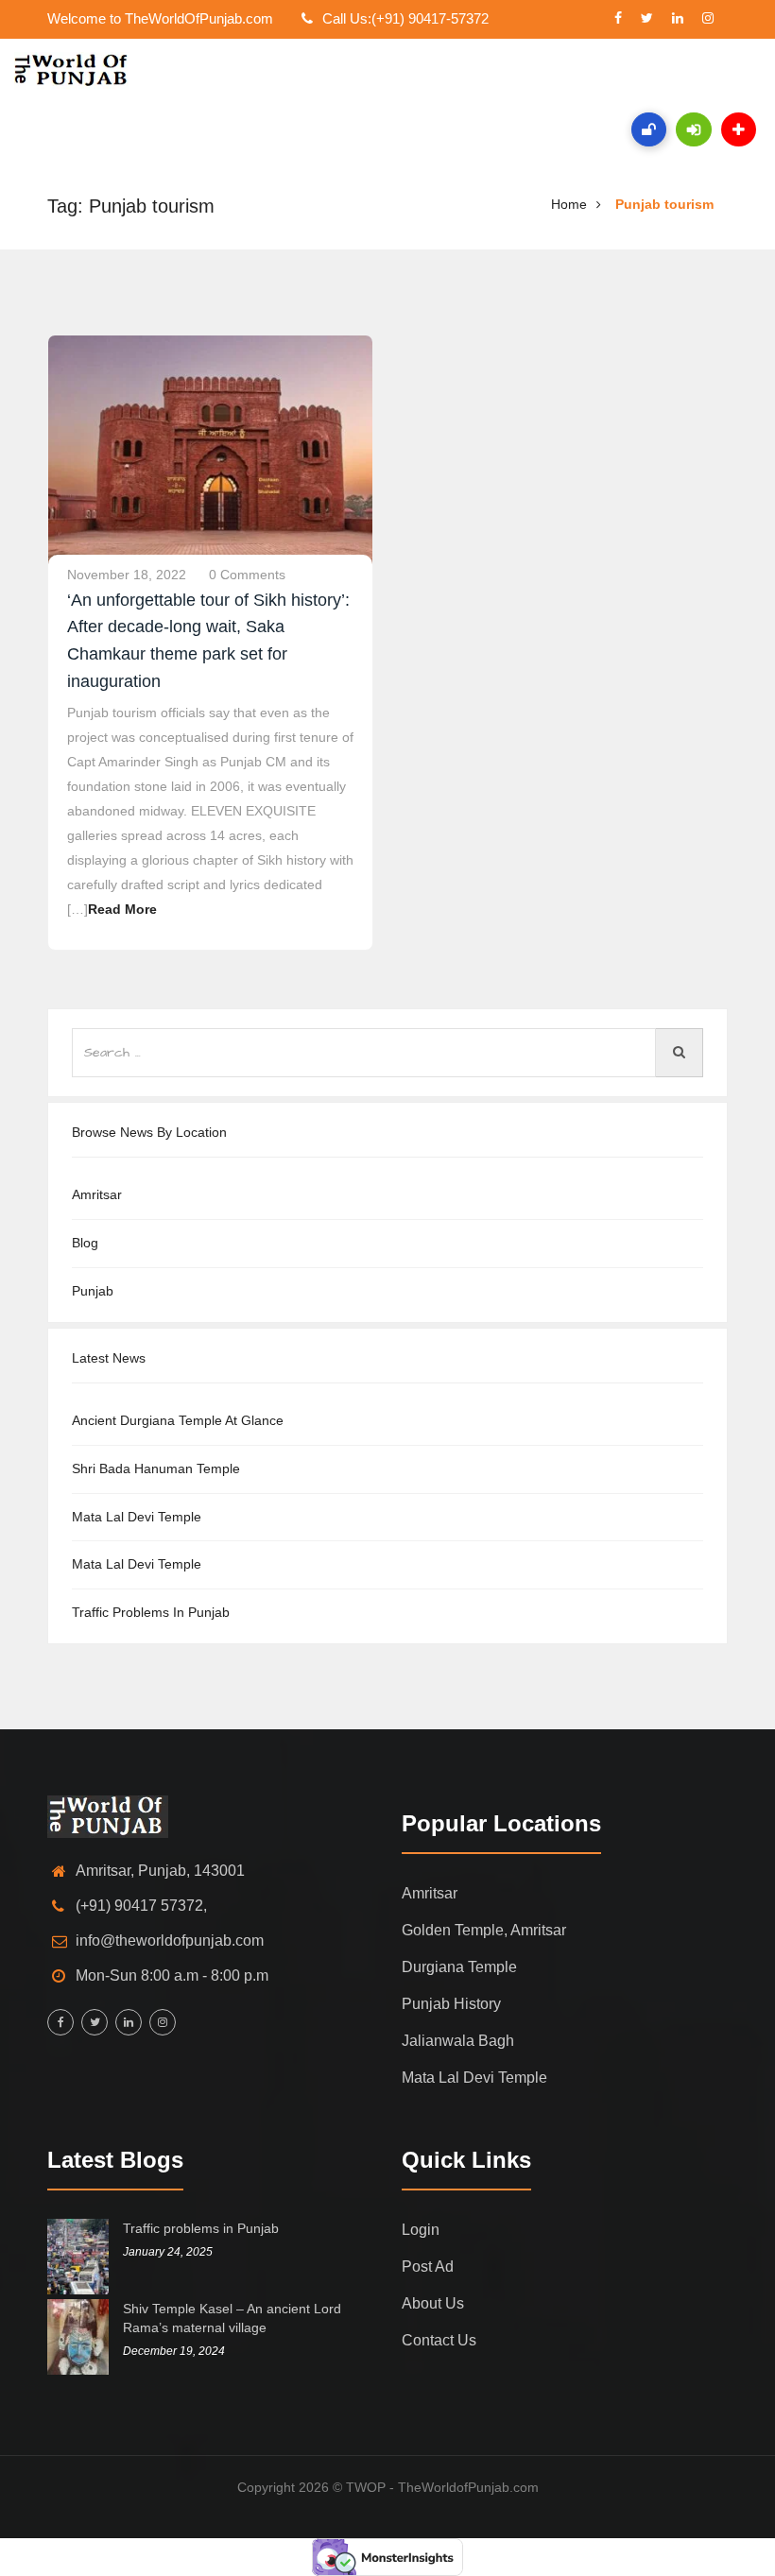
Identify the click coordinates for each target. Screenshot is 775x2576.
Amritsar (97, 1194)
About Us (433, 2303)
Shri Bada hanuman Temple (156, 1468)
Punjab (93, 1291)
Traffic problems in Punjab (151, 1612)
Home (569, 204)
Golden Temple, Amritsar (484, 1930)
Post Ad (428, 2267)
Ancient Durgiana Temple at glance (178, 1420)
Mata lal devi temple (137, 1517)
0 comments (247, 575)
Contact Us (439, 2340)
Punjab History (451, 2004)
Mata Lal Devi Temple (137, 1564)
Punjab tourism (664, 204)
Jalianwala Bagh (458, 2041)
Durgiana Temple (459, 1967)
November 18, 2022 (127, 575)
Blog (85, 1243)
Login (421, 2230)
